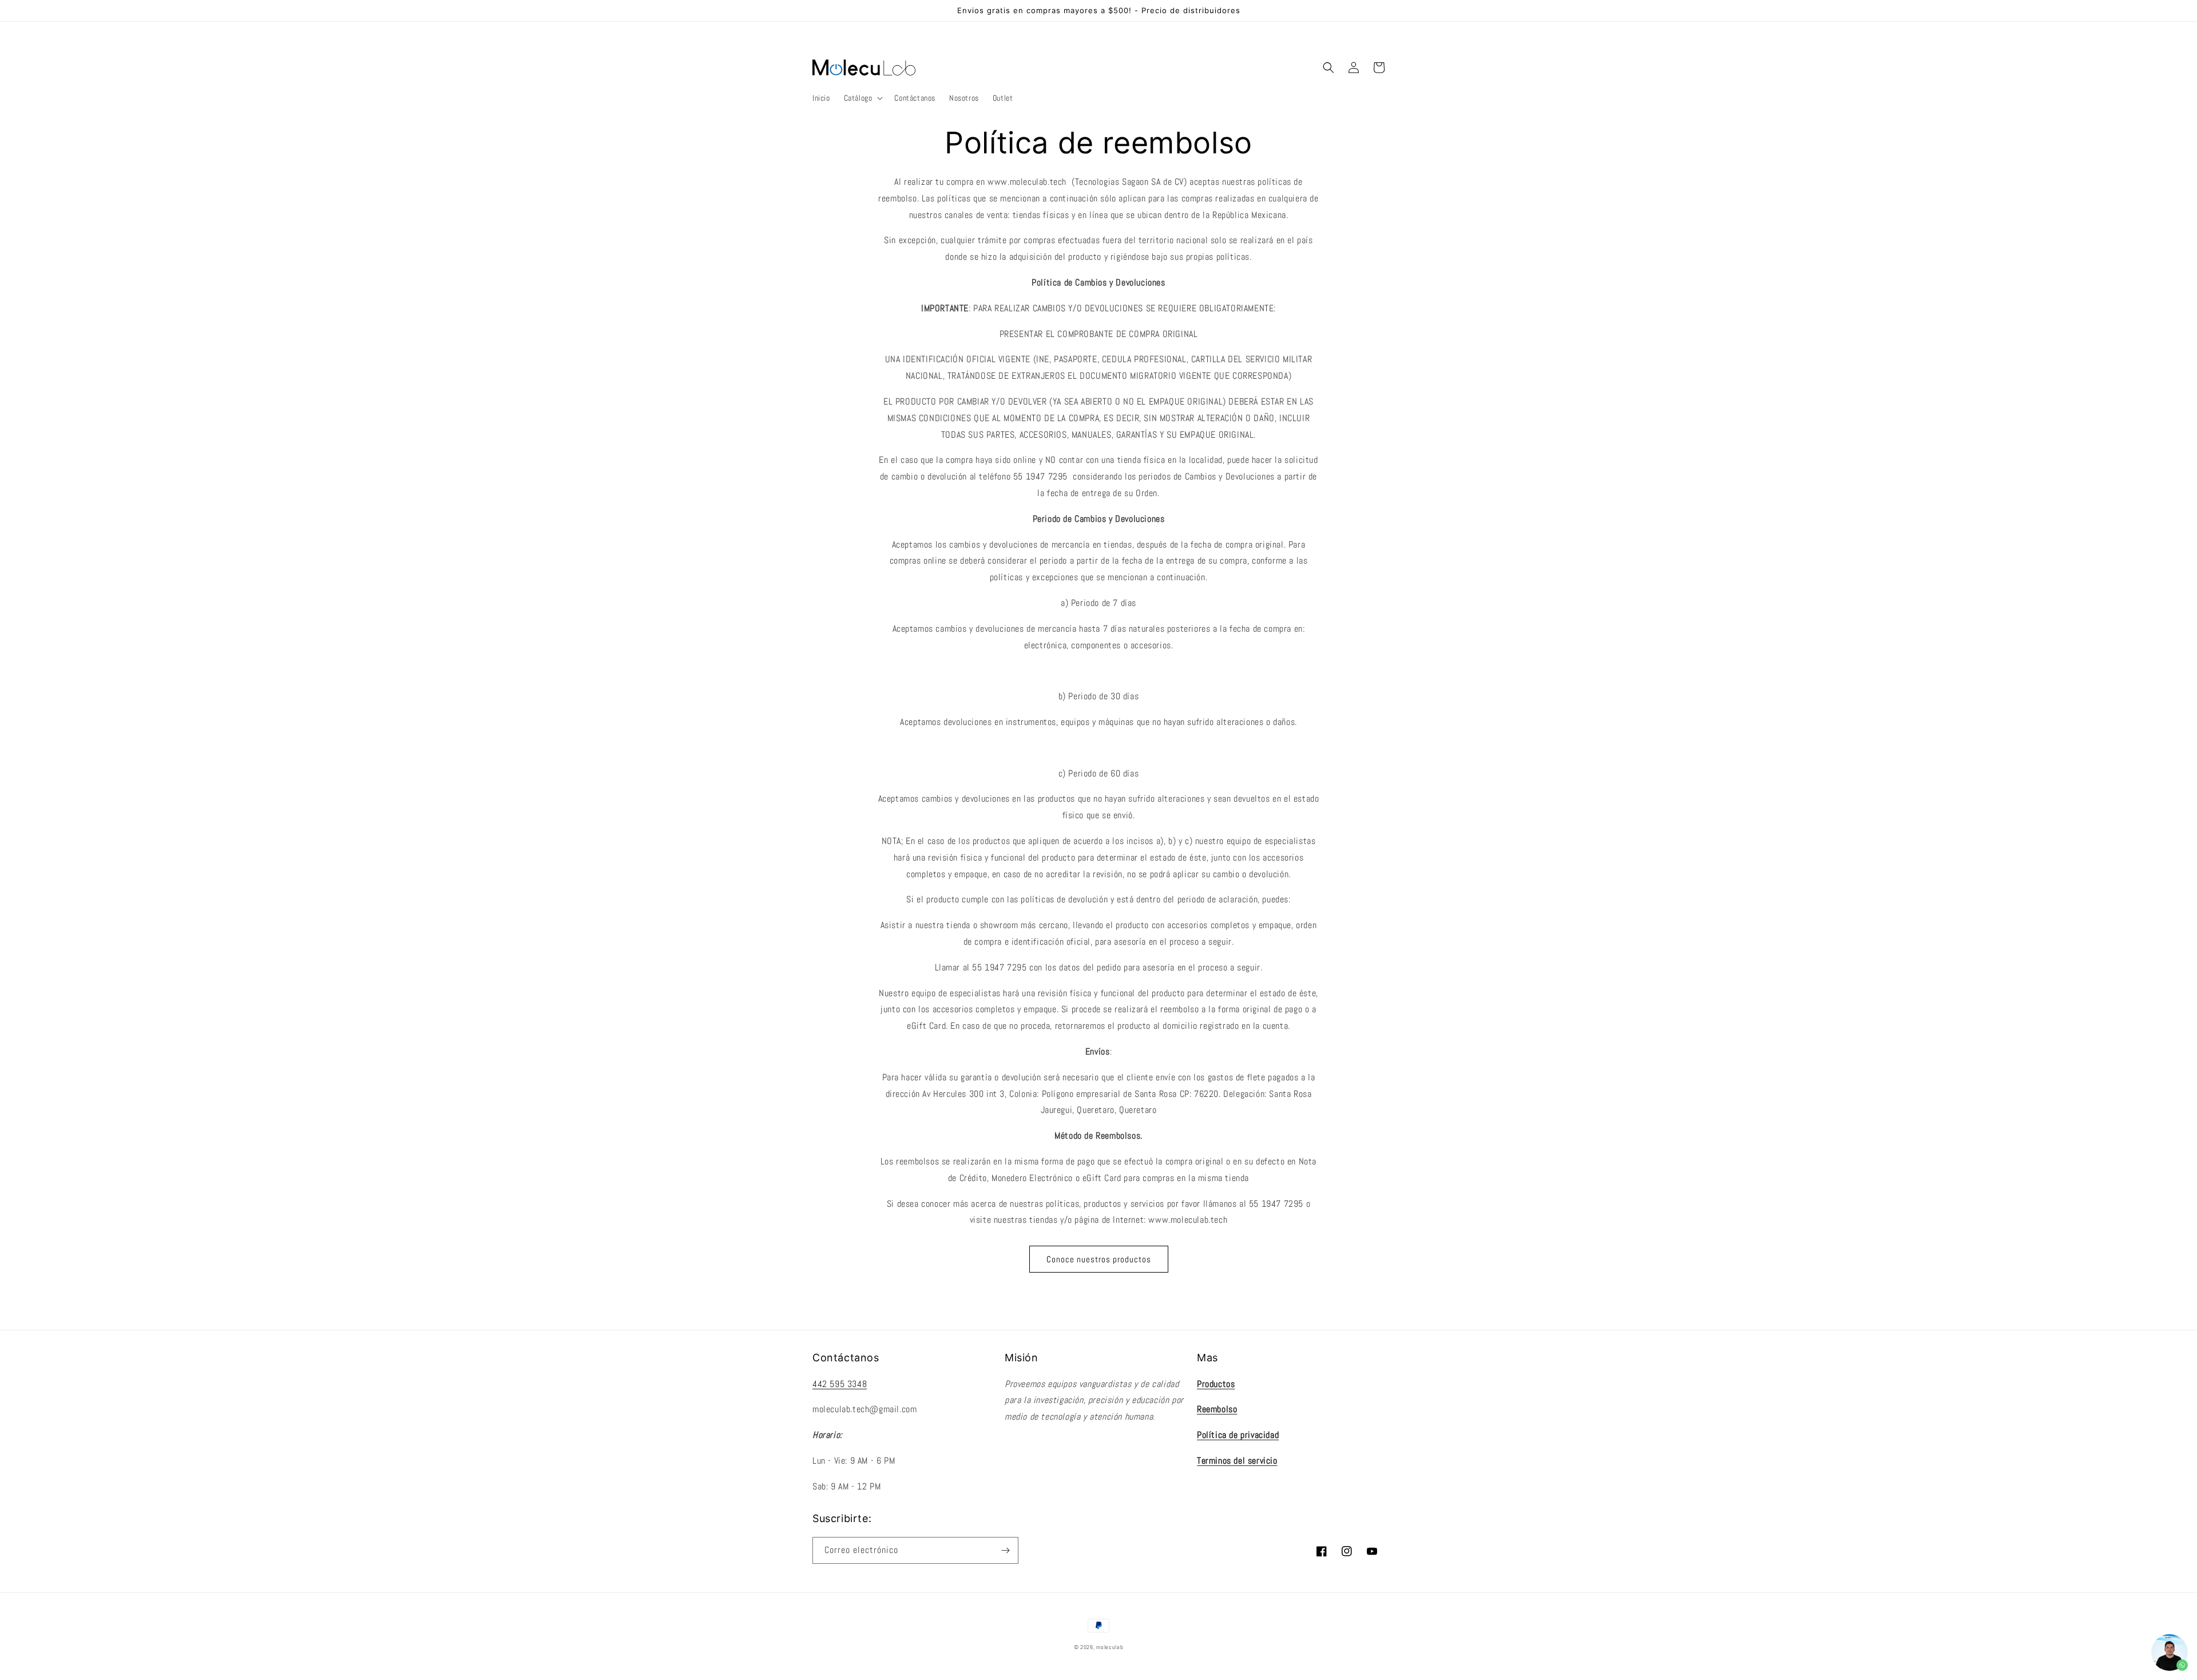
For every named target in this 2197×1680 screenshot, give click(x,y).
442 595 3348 (840, 1384)
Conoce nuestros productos (1099, 1259)
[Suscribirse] (1005, 1550)
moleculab (1110, 1647)
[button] (862, 98)
